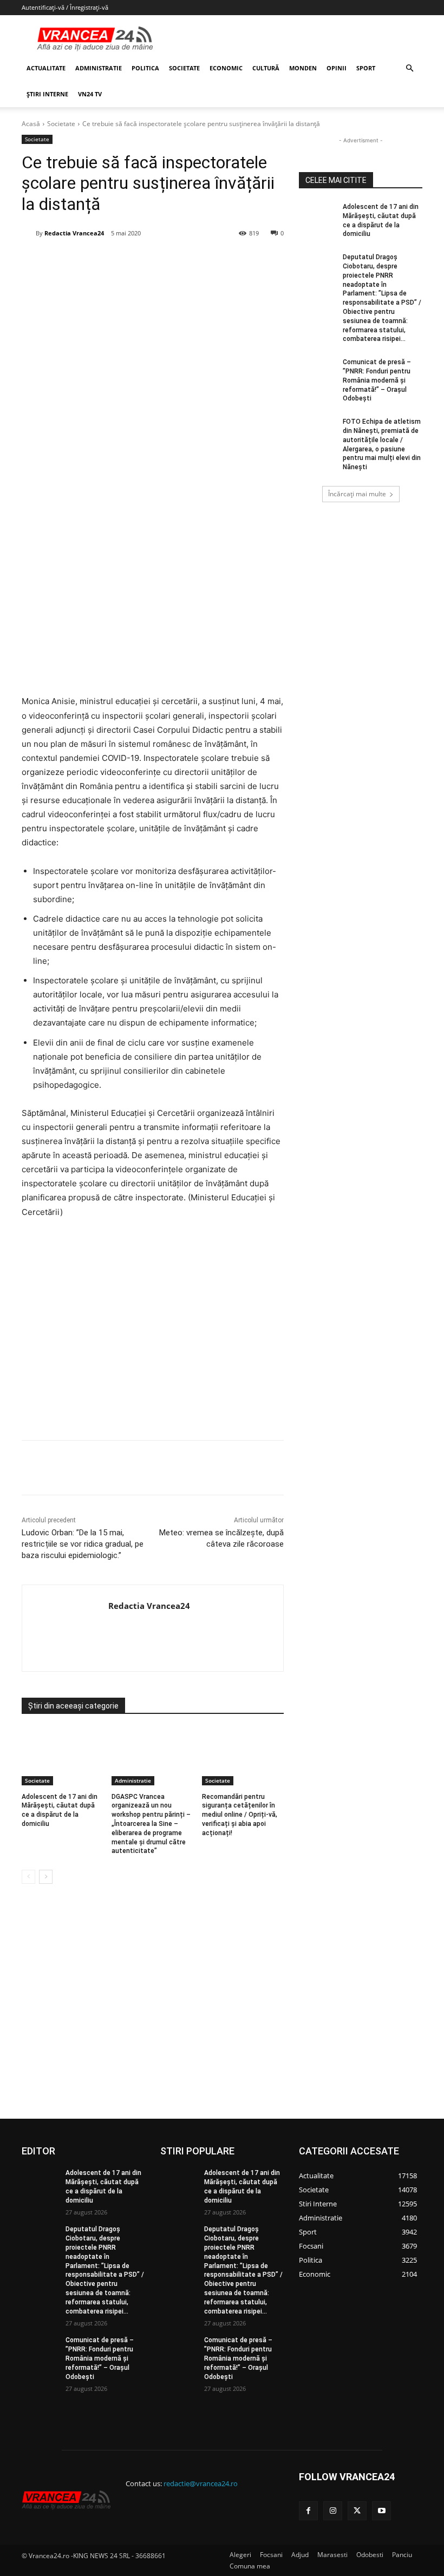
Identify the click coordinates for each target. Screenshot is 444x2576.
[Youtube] (381, 2511)
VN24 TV (90, 94)
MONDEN (303, 68)
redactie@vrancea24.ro (201, 2483)
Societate (61, 124)
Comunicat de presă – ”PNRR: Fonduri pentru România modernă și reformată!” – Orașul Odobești (377, 380)
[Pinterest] (152, 261)
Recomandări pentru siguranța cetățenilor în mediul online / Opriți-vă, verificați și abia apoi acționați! (240, 1815)
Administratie (133, 1780)
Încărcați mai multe (357, 494)
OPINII (337, 68)
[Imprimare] (227, 261)
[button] (409, 68)
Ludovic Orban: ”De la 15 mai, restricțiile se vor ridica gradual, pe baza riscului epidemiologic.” (83, 1544)
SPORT (366, 68)
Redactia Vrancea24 (74, 233)
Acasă (31, 124)
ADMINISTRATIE (99, 68)
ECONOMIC (226, 68)
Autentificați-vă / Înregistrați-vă (65, 7)
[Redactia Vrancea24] (29, 233)
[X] (127, 261)
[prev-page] (28, 1877)
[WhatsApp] (177, 261)
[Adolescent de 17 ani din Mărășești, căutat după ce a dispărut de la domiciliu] (63, 1757)
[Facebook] (102, 261)
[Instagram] (333, 2511)
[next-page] (46, 1877)
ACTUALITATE (46, 68)
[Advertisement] (153, 1333)
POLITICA (145, 68)
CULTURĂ (266, 68)
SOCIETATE (184, 68)
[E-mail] (202, 261)
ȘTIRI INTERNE (47, 94)
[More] (252, 1468)
